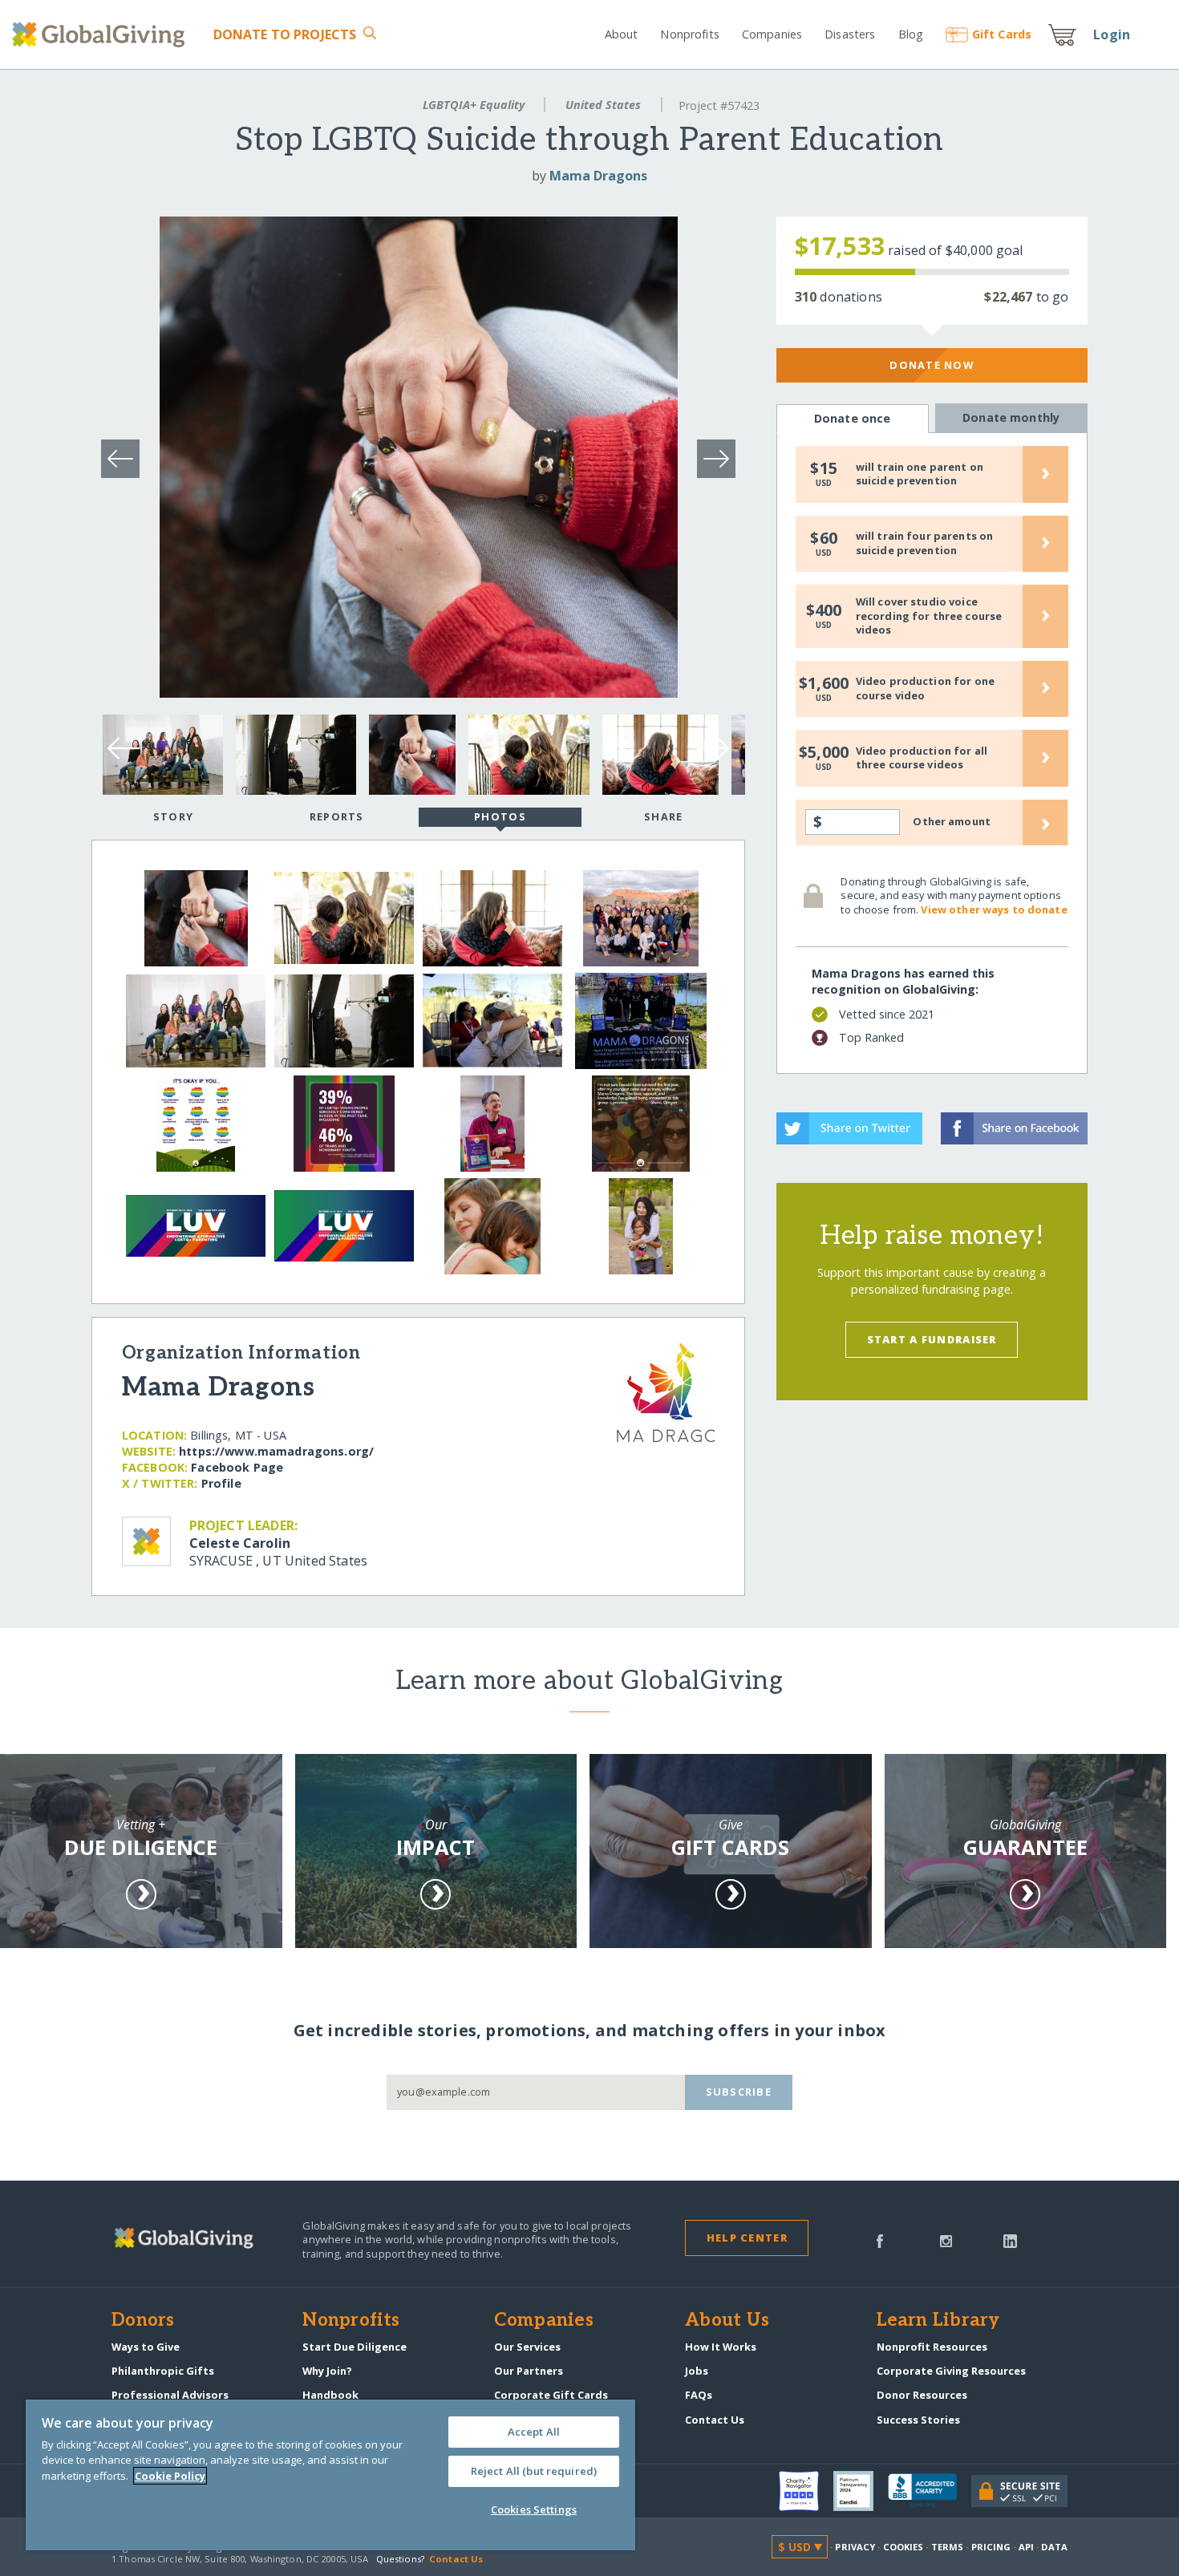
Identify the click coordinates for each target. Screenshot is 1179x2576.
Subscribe (739, 2092)
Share (663, 816)
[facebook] (880, 2240)
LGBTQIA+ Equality (474, 105)
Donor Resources (922, 2395)
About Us (727, 2321)
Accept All (534, 2432)
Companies (772, 34)
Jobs (697, 2371)
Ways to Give (146, 2347)
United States (603, 105)
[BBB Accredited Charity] (930, 2491)
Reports (337, 816)
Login (1112, 34)
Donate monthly (1011, 417)
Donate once (853, 418)
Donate (285, 34)
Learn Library (938, 2321)
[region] (330, 2475)
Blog (911, 34)
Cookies (903, 2547)
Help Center (747, 2238)
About (622, 34)
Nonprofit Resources (932, 2347)
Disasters (850, 34)
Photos (500, 816)
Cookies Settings (534, 2509)
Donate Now (932, 365)
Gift (1002, 34)
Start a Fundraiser (932, 1339)
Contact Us (715, 2420)
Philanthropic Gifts (163, 2371)
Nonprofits (689, 34)
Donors (143, 2321)
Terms (948, 2547)
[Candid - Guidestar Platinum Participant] (861, 2491)
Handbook (330, 2395)
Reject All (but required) (534, 2471)
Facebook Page (237, 1467)
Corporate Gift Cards (551, 2395)
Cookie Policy (170, 2476)
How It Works (721, 2347)
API (1026, 2547)
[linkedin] (1010, 2240)
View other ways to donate (994, 909)
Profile (221, 1483)
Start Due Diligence (355, 2347)
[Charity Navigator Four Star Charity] (806, 2491)
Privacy (855, 2547)
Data (1054, 2547)
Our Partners (529, 2371)
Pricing (991, 2547)
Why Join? (327, 2371)
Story (173, 816)
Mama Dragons (598, 176)
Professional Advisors (170, 2395)
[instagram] (946, 2240)
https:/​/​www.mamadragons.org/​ (276, 1451)
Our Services (527, 2347)
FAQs (699, 2395)
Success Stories (918, 2420)
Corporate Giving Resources (951, 2371)
